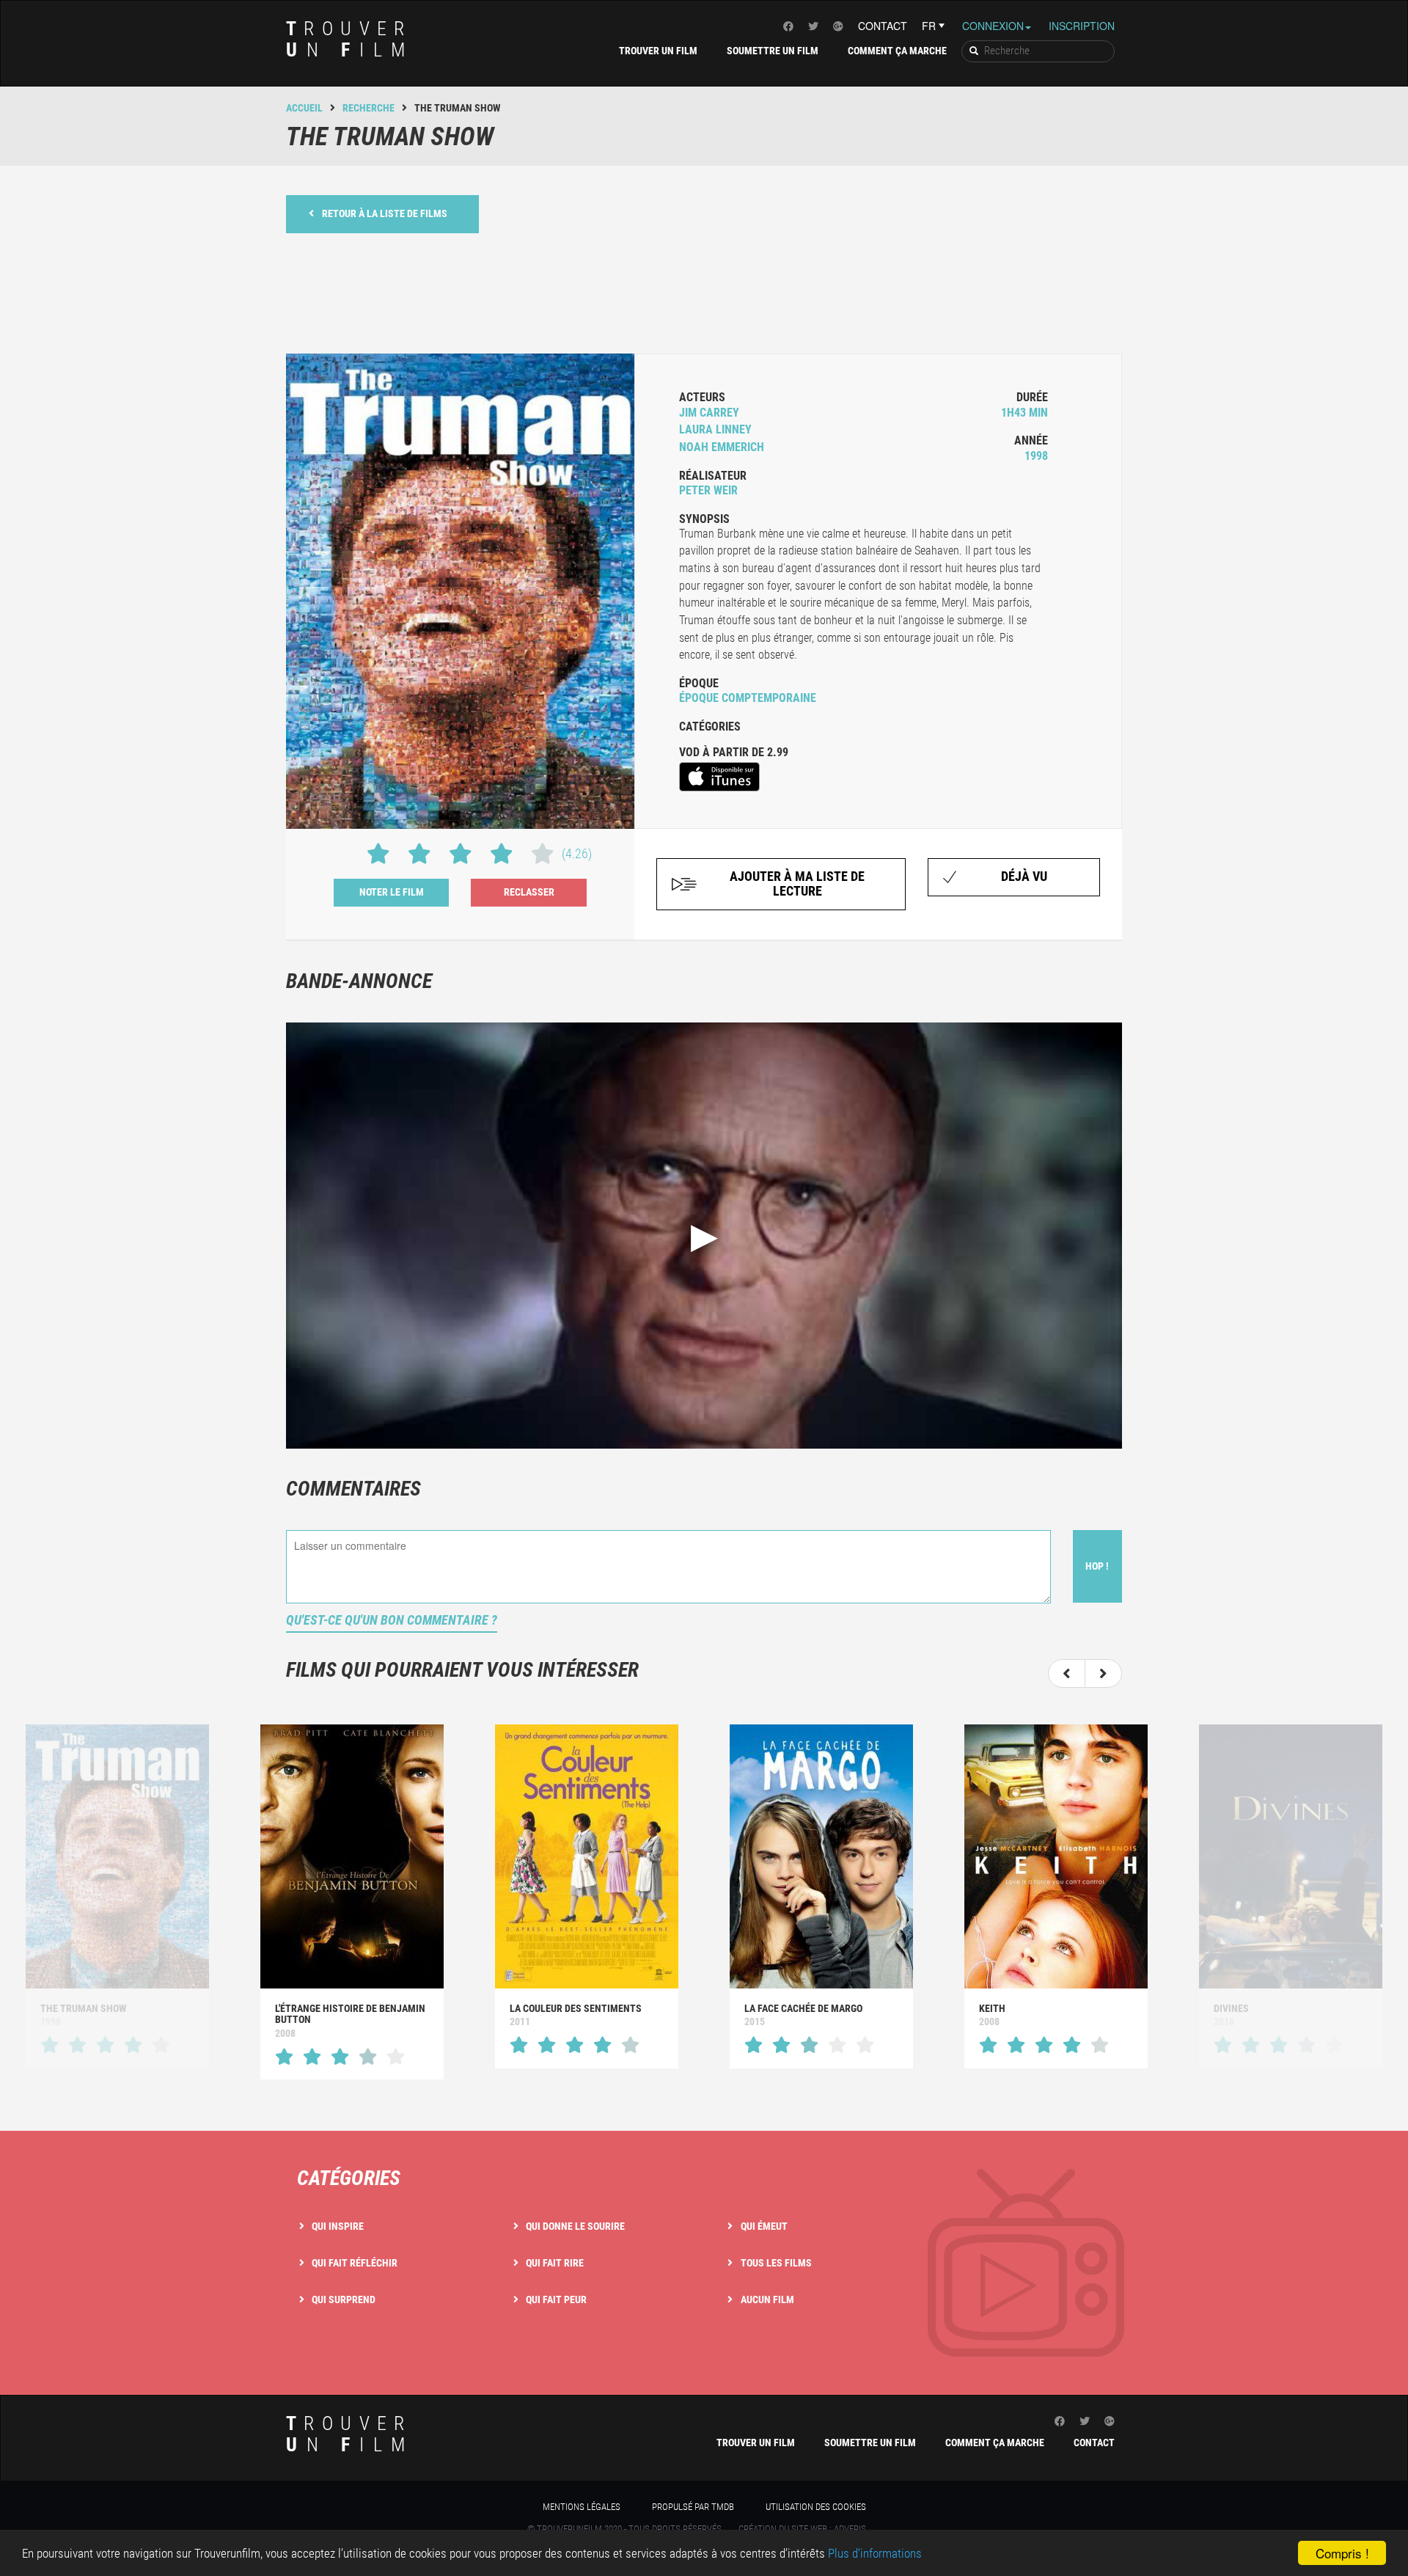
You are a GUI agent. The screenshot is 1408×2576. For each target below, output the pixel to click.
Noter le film (392, 892)
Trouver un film (658, 51)
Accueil (304, 108)
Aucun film (767, 2299)
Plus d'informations (875, 2553)
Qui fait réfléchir (355, 2263)
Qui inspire (338, 2226)
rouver (350, 39)
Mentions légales (582, 2507)
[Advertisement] (704, 292)
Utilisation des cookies (816, 2507)
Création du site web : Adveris (802, 2529)
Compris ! (1342, 2553)
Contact (883, 26)
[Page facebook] (788, 26)
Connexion (993, 26)
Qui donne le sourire (575, 2226)
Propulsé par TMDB (693, 2507)
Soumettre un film (773, 51)
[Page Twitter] (813, 26)
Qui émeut (764, 2226)
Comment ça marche (897, 51)
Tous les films (776, 2263)
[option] (352, 1902)
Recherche (368, 108)
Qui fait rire (555, 2263)
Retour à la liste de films (385, 213)
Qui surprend (344, 2299)
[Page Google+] (838, 26)
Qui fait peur (556, 2299)
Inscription (1082, 26)
